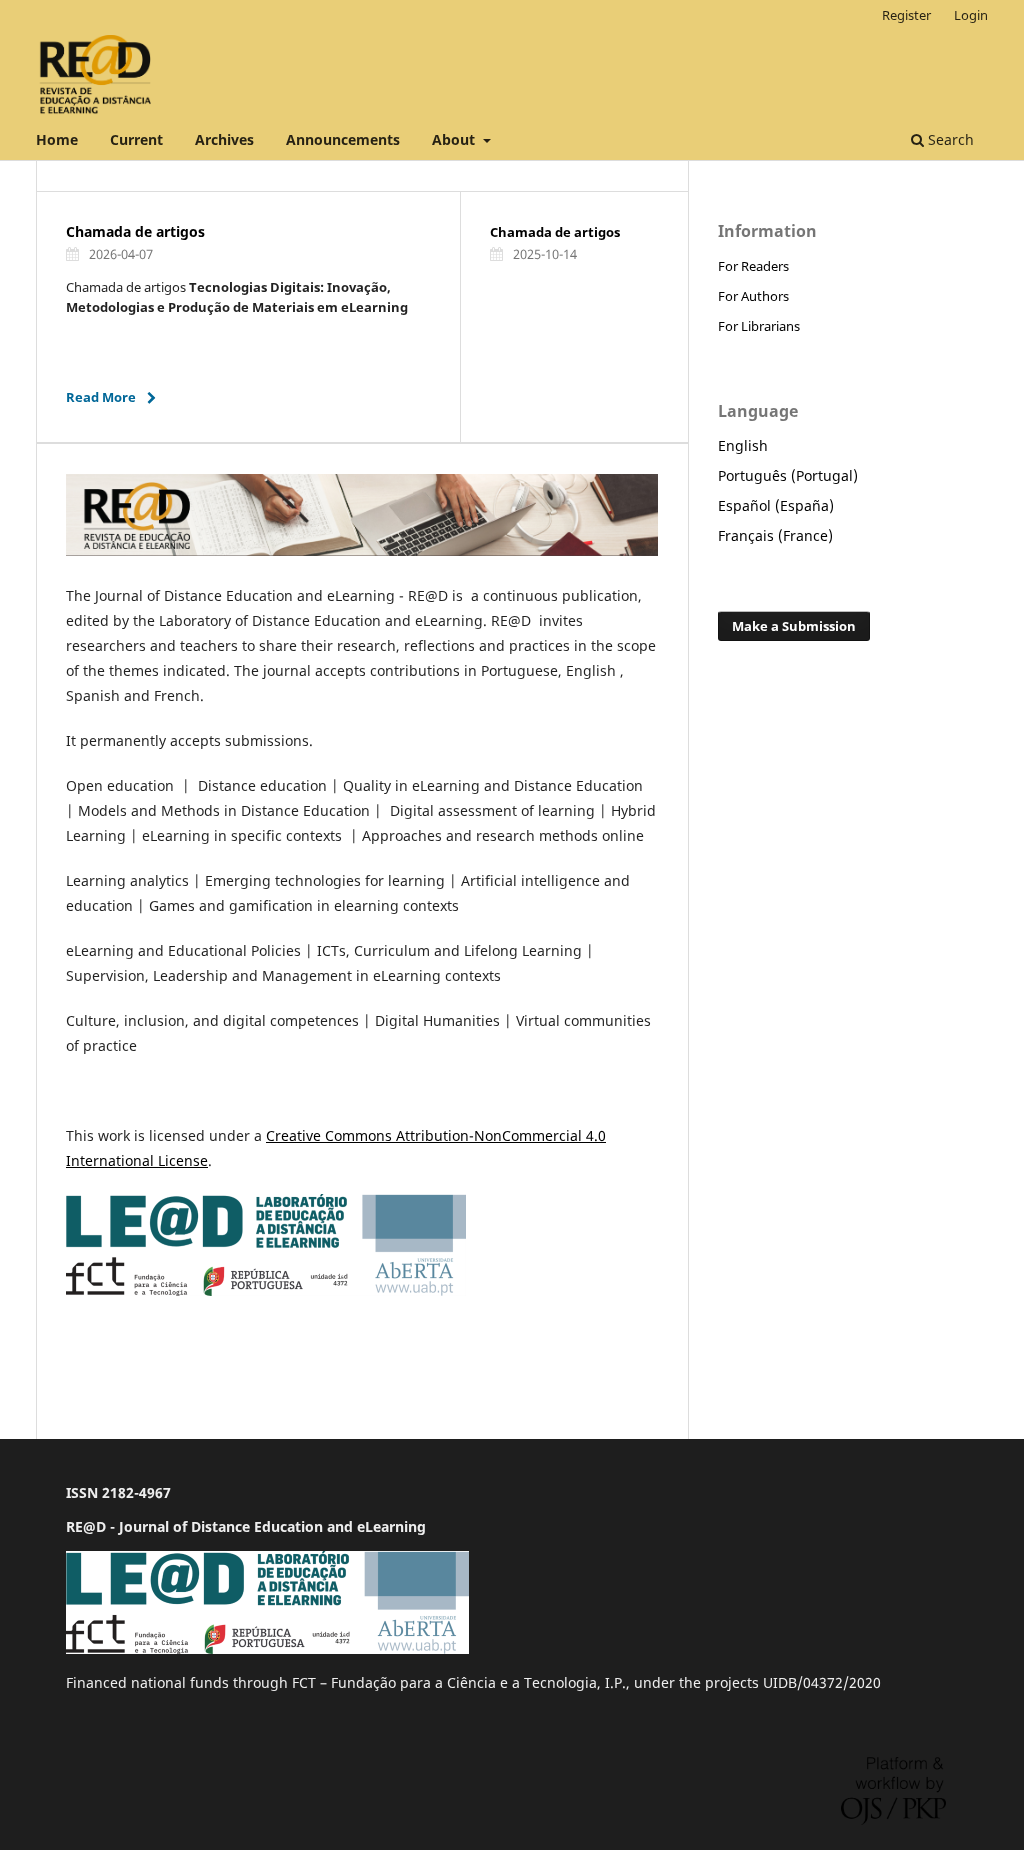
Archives (224, 139)
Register (906, 15)
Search (949, 139)
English (743, 445)
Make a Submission (794, 626)
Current (136, 139)
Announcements (343, 139)
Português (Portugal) (788, 475)
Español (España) (776, 505)
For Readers (753, 266)
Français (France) (775, 535)
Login (971, 15)
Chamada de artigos (135, 231)
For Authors (753, 296)
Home (57, 139)
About (455, 139)
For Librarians (759, 326)
